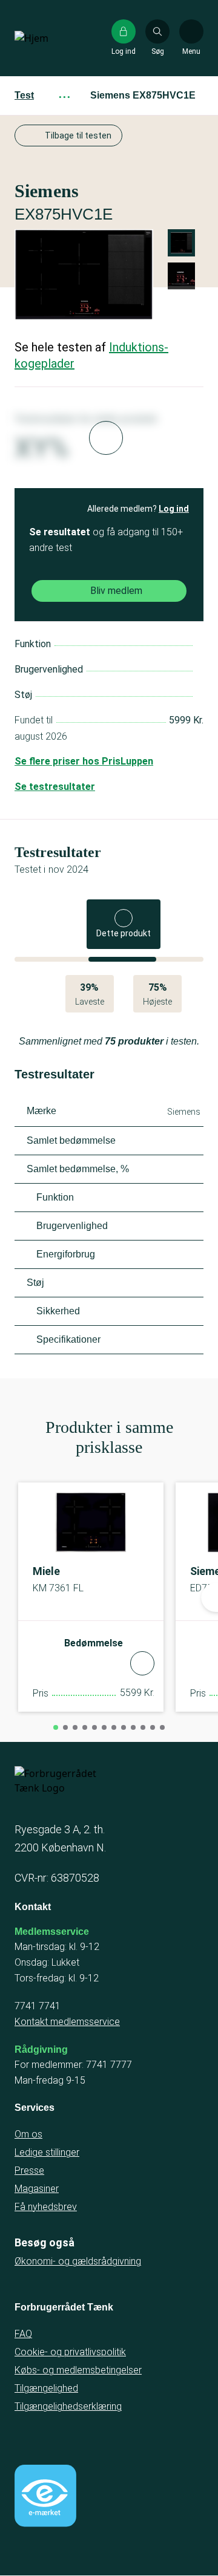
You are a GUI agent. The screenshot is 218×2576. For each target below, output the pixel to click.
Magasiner (37, 2189)
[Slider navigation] (56, 1727)
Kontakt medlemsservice (67, 2022)
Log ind (174, 509)
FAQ (23, 2334)
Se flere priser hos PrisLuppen (84, 761)
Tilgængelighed (46, 2388)
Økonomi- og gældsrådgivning (78, 2261)
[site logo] (53, 38)
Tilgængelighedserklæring (68, 2406)
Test (24, 95)
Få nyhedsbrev (46, 2207)
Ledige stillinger (47, 2152)
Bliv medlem (116, 591)
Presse (29, 2170)
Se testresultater (55, 787)
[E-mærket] (45, 2496)
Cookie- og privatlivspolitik (70, 2352)
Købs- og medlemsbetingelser (78, 2370)
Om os (28, 2134)
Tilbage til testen (78, 135)
